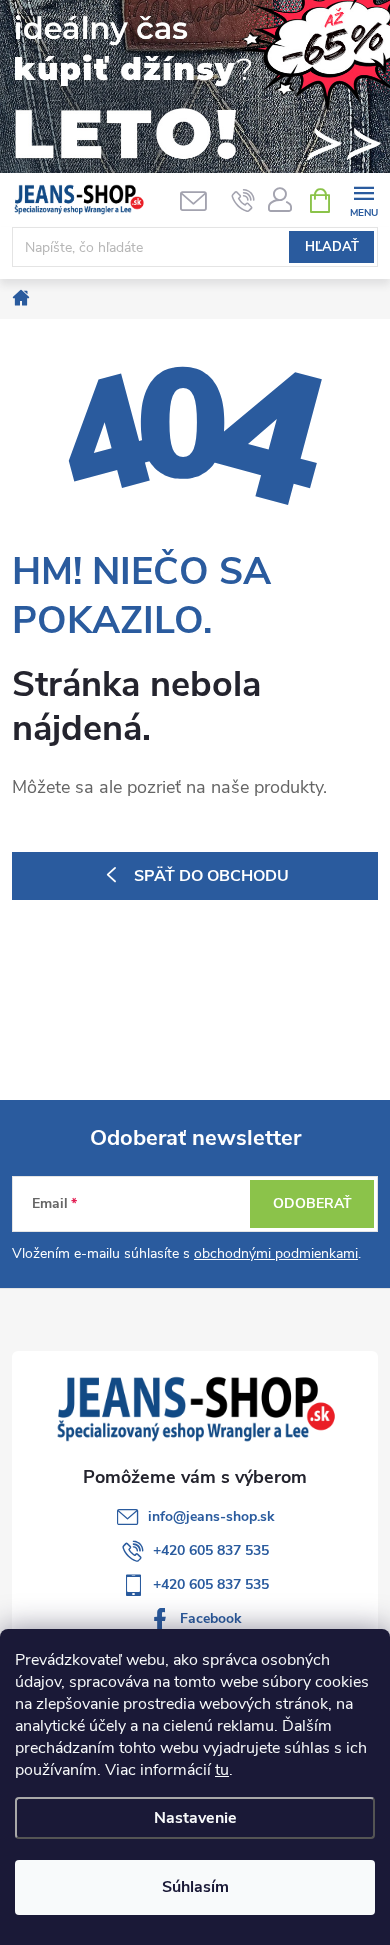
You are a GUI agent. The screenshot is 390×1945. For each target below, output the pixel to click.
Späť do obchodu (211, 876)
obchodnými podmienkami (276, 1253)
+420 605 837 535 (211, 1550)
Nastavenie (195, 1818)
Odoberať (312, 1203)
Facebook (211, 1618)
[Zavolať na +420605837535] (243, 201)
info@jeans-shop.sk (211, 1516)
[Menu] (363, 199)
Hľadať (332, 247)
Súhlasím (195, 1887)
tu (222, 1770)
